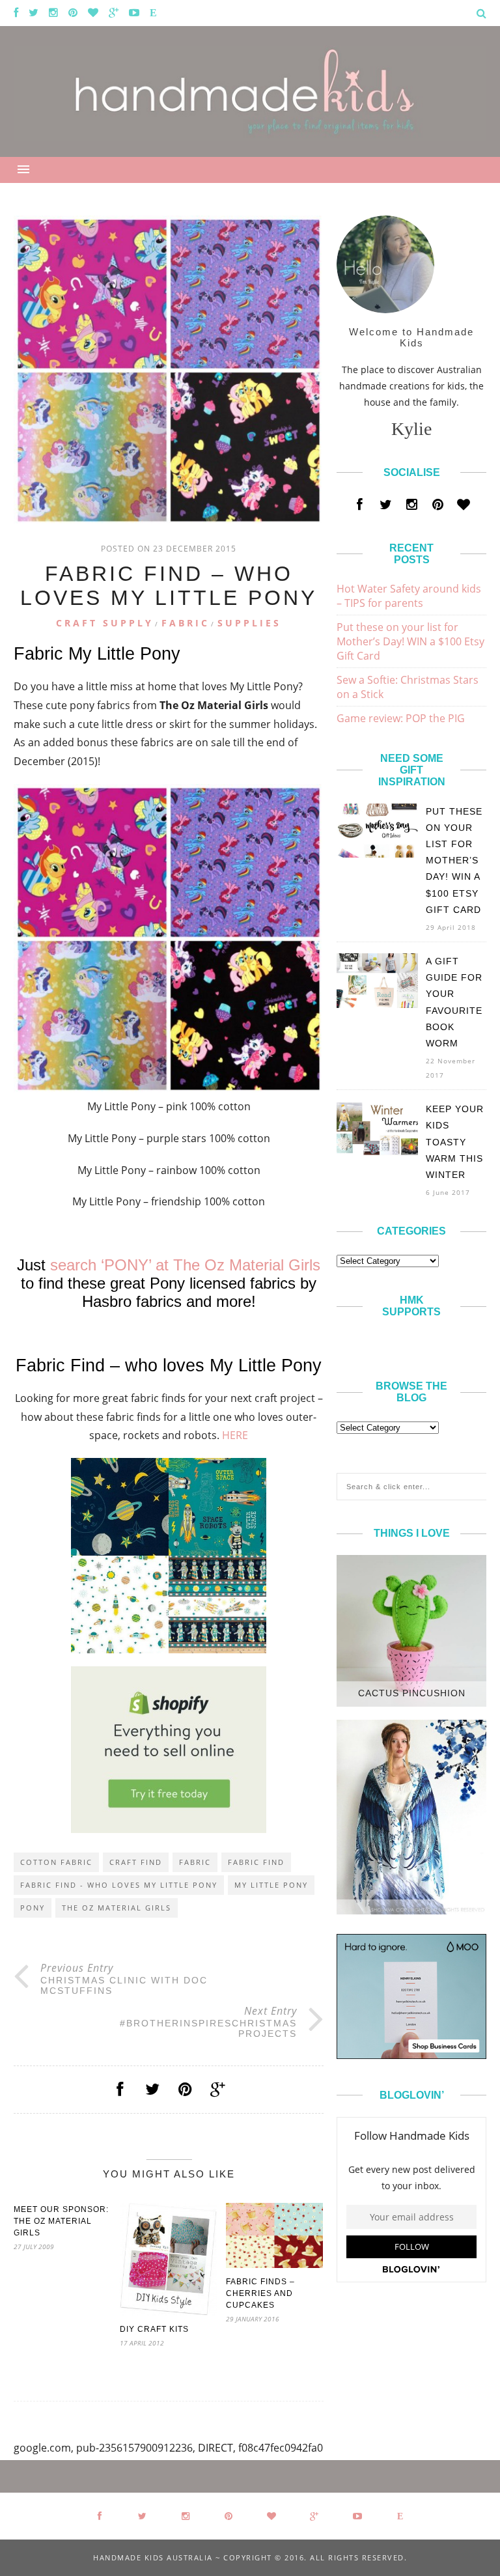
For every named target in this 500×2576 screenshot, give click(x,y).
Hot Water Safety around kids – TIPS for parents (409, 596)
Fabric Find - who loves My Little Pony (119, 1885)
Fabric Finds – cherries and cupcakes (260, 2293)
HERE (235, 1435)
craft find (136, 1862)
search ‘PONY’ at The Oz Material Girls (185, 1265)
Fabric (186, 623)
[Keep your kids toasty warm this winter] (377, 1152)
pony (33, 1908)
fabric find (256, 1862)
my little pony (271, 1885)
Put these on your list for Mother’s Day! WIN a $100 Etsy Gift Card (410, 641)
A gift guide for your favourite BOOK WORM (454, 1002)
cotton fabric (56, 1862)
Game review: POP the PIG (401, 718)
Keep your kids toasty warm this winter (455, 1142)
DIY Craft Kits (154, 2329)
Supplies (249, 623)
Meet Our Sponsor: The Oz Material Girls (61, 2221)
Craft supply (105, 623)
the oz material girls (117, 1908)
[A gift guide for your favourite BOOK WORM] (377, 1004)
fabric (195, 1862)
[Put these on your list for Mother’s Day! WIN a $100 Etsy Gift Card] (377, 854)
